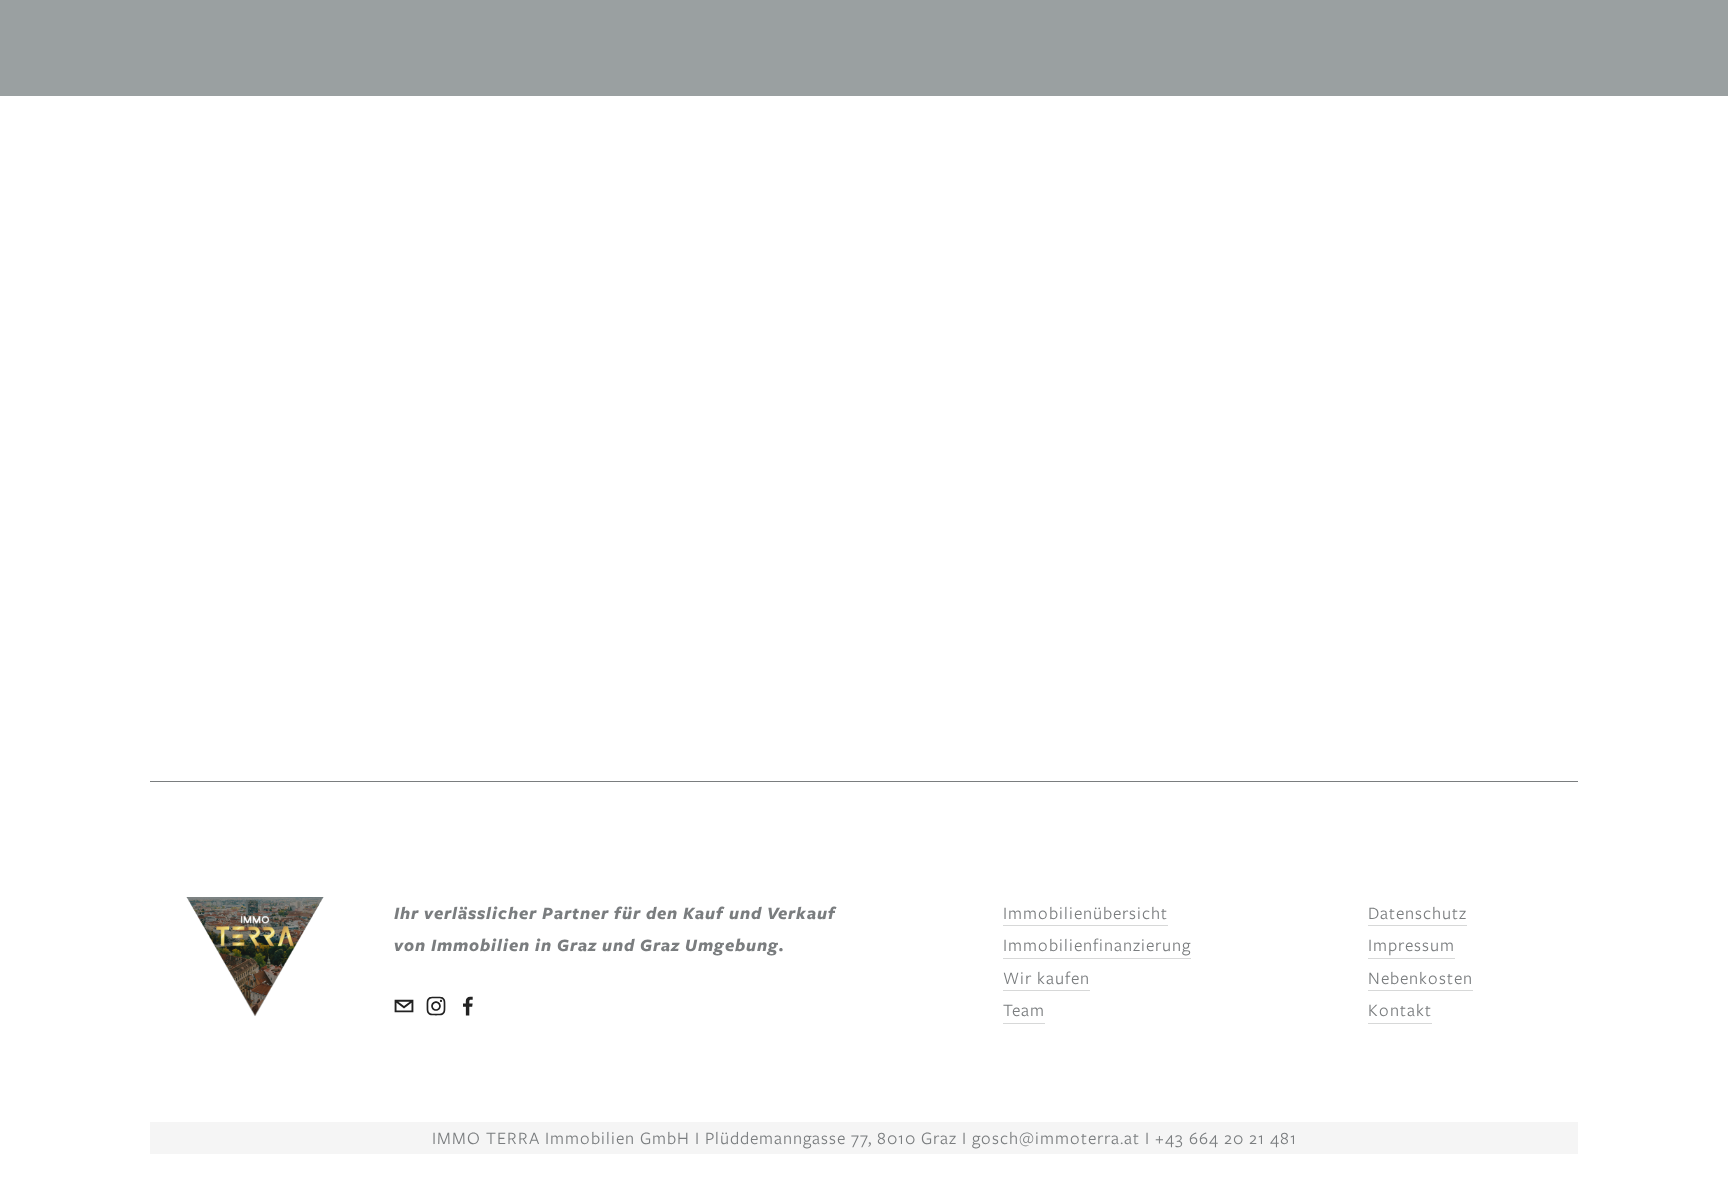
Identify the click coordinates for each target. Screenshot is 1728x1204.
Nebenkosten (1420, 978)
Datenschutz (1417, 913)
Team (1024, 1010)
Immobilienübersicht (1085, 913)
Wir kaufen (1046, 978)
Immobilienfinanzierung (1097, 945)
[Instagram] (436, 1006)
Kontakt (1400, 1010)
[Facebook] (468, 1006)
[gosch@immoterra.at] (404, 1006)
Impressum (1411, 945)
